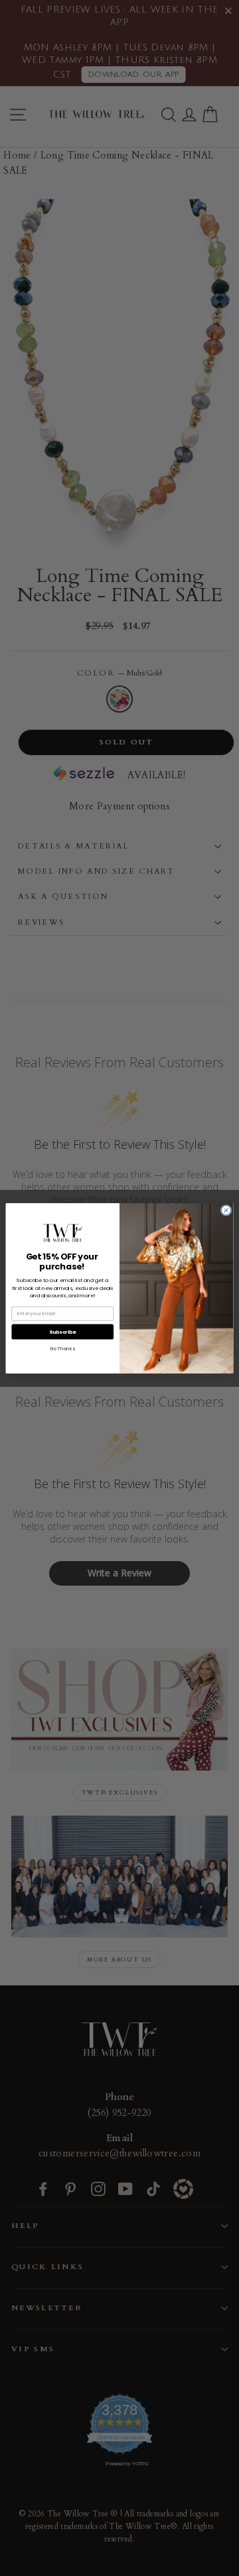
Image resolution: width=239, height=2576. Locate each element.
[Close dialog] (226, 1210)
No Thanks (62, 1348)
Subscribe (63, 1331)
